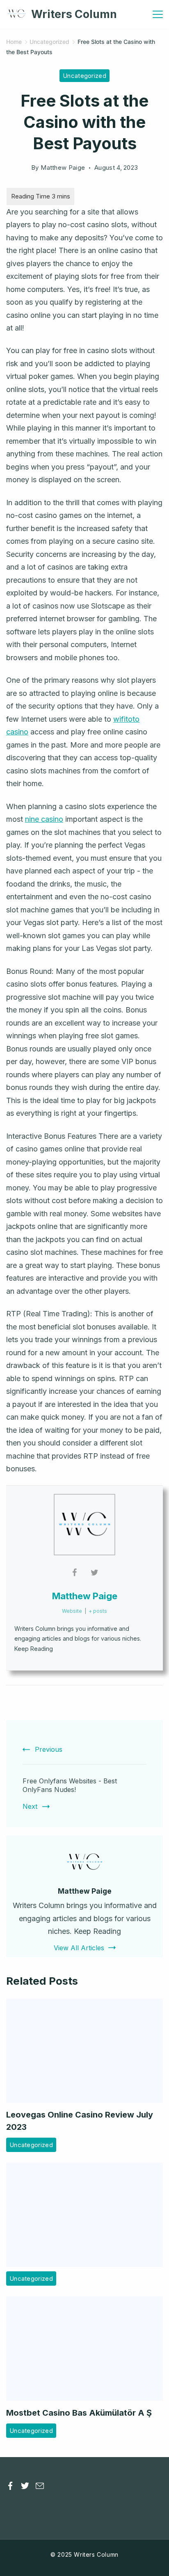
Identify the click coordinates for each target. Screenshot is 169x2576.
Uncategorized (84, 76)
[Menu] (158, 14)
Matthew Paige (85, 1596)
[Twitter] (25, 2486)
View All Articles (79, 1948)
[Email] (40, 2486)
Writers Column (74, 14)
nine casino (44, 819)
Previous (49, 1749)
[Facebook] (10, 2486)
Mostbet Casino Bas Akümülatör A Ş (79, 2413)
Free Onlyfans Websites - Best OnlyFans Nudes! (70, 1785)
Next (30, 1806)
